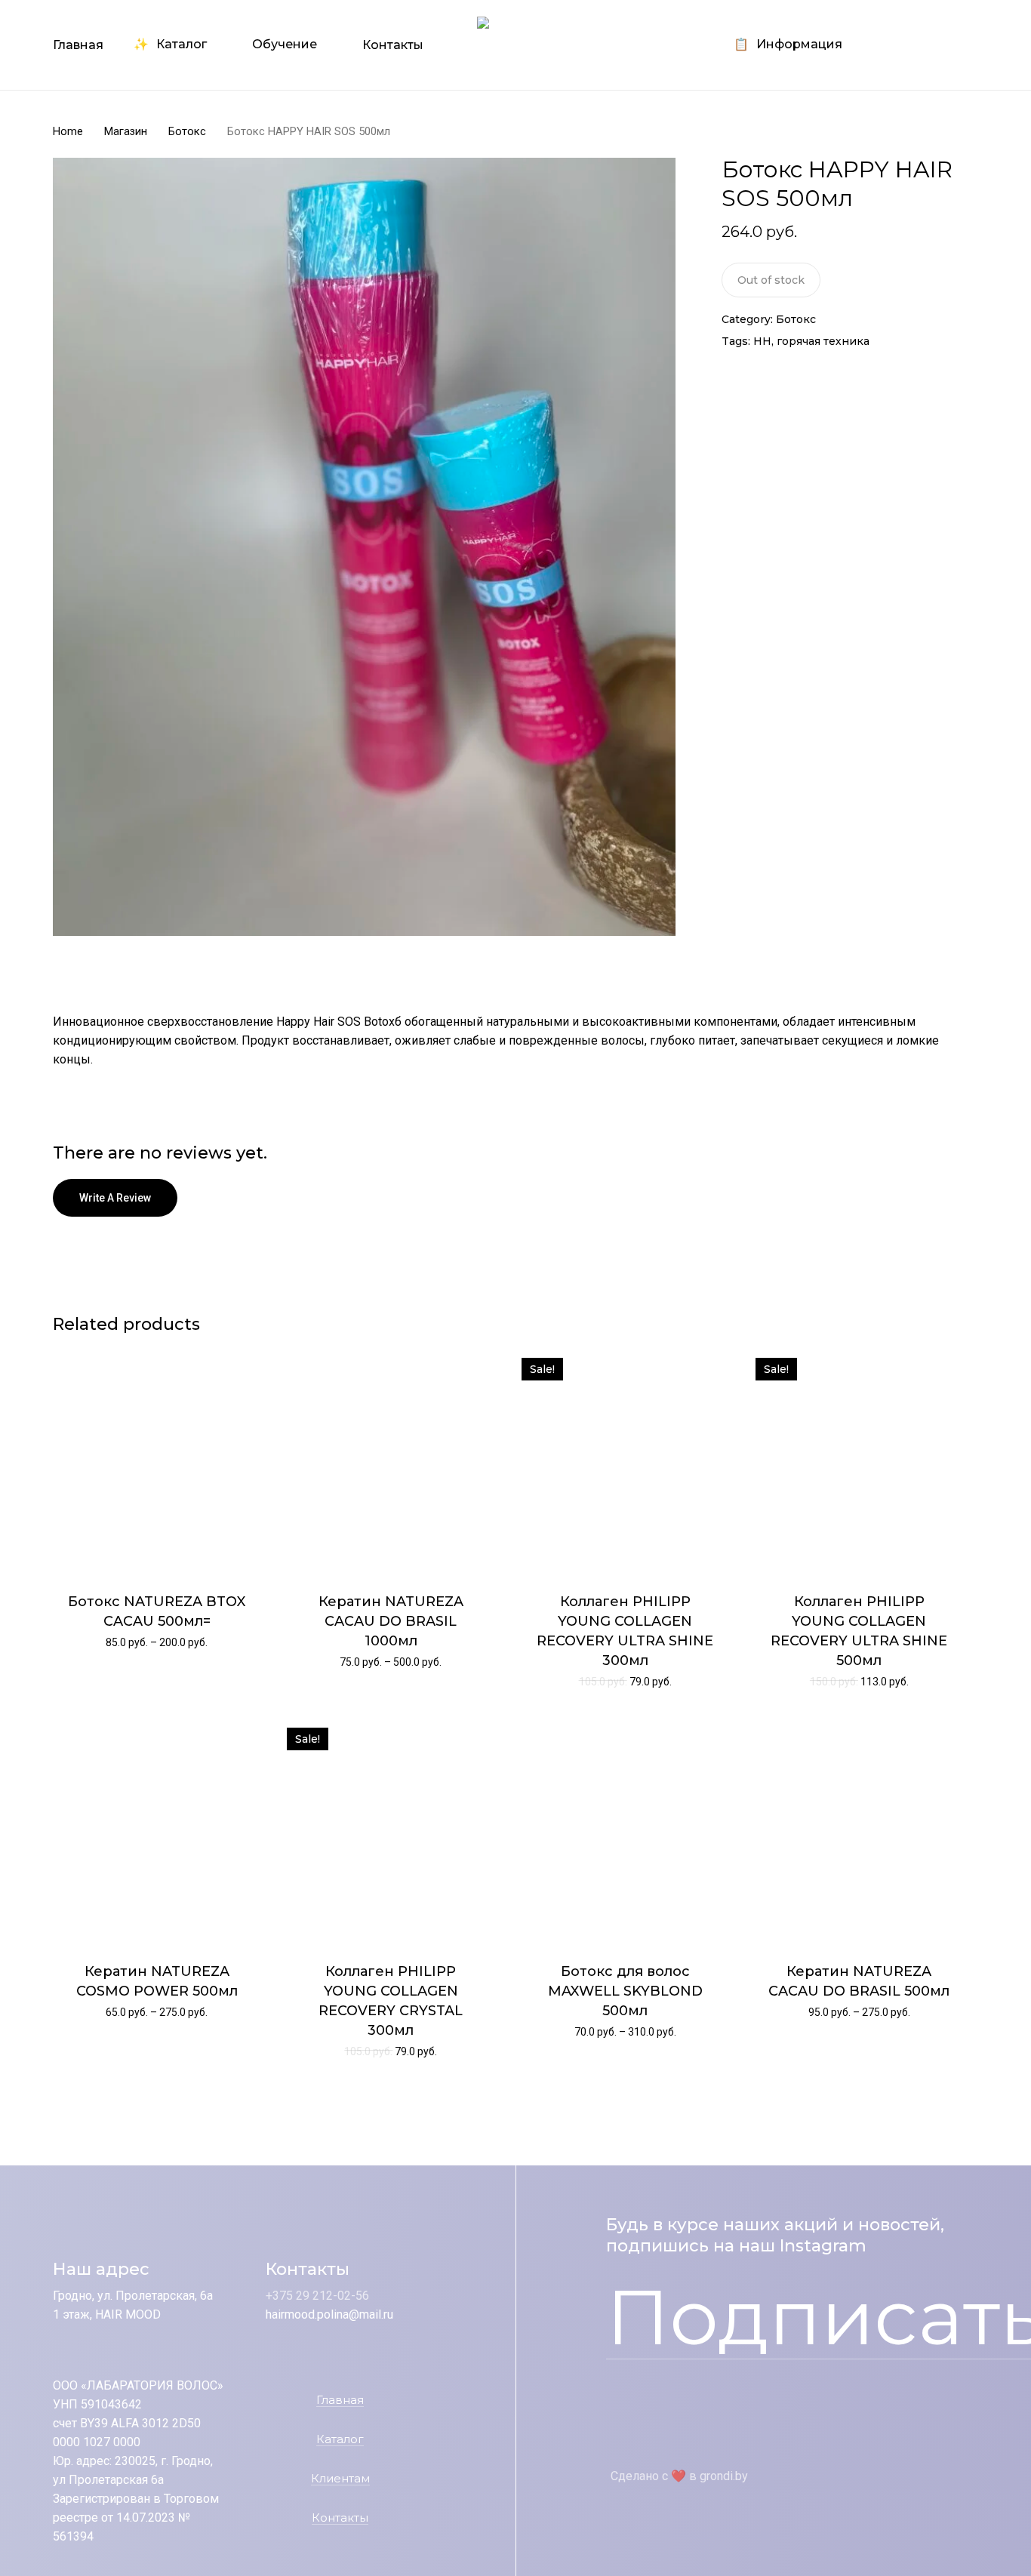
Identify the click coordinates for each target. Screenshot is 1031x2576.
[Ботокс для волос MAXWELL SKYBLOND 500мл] (625, 1831)
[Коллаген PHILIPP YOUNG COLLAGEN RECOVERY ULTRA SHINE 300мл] (625, 1462)
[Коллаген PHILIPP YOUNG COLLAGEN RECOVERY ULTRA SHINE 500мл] (859, 1462)
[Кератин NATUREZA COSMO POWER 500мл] (157, 1831)
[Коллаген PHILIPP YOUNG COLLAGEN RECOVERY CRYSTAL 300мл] (391, 1831)
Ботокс (187, 131)
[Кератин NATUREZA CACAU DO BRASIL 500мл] (859, 1831)
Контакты (340, 2518)
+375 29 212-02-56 (317, 2296)
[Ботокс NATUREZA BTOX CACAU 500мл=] (157, 1462)
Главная (340, 2401)
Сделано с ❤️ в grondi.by (679, 2476)
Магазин (126, 131)
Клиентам (340, 2479)
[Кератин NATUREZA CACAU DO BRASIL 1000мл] (391, 1462)
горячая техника (823, 341)
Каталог (340, 2440)
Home (68, 131)
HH (762, 341)
